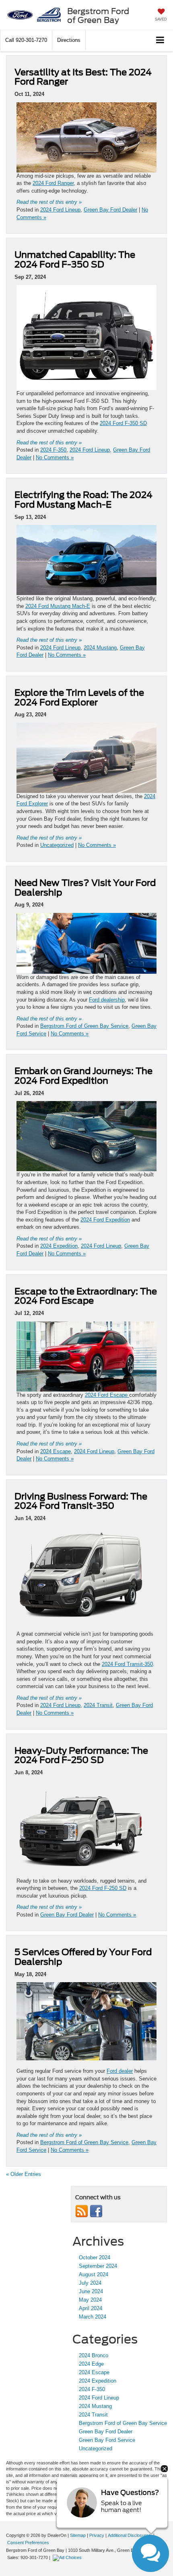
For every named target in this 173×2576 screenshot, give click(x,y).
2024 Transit (98, 1705)
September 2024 (98, 2266)
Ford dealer (120, 2071)
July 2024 (90, 2283)
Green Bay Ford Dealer (110, 210)
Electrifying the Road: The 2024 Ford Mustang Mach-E (83, 500)
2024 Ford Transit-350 (127, 1664)
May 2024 (90, 2300)
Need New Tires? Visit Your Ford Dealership (85, 888)
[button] (26, 40)
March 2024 (93, 2317)
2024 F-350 (53, 450)
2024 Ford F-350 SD (123, 423)
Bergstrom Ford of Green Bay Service (84, 1026)
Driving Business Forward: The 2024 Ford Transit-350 (81, 1501)
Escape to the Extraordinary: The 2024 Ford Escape (86, 1296)
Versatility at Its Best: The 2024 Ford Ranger (83, 77)
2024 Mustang (100, 648)
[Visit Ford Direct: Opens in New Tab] (68, 2557)
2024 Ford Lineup (60, 210)
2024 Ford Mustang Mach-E (58, 606)
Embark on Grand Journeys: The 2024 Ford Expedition (83, 1076)
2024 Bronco (94, 2355)
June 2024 (91, 2291)
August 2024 (94, 2274)
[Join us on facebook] (96, 2211)
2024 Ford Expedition (105, 1220)
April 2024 (91, 2308)
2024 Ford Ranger (53, 183)
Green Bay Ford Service (107, 2440)
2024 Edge (91, 2364)
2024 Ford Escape (107, 1395)
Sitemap (78, 2535)
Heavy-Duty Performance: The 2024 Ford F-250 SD (81, 1755)
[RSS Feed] (82, 2211)
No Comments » (55, 457)
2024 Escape (56, 1451)
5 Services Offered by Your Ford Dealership (83, 1957)
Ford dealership (107, 1000)
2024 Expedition (59, 1246)
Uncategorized (57, 845)
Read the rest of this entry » (49, 202)
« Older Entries (24, 2174)
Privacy (97, 2535)
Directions (69, 40)
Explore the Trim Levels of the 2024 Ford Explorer (79, 697)
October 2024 (95, 2258)
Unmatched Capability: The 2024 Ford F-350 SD (75, 259)
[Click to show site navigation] (160, 40)
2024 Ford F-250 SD (103, 1888)
